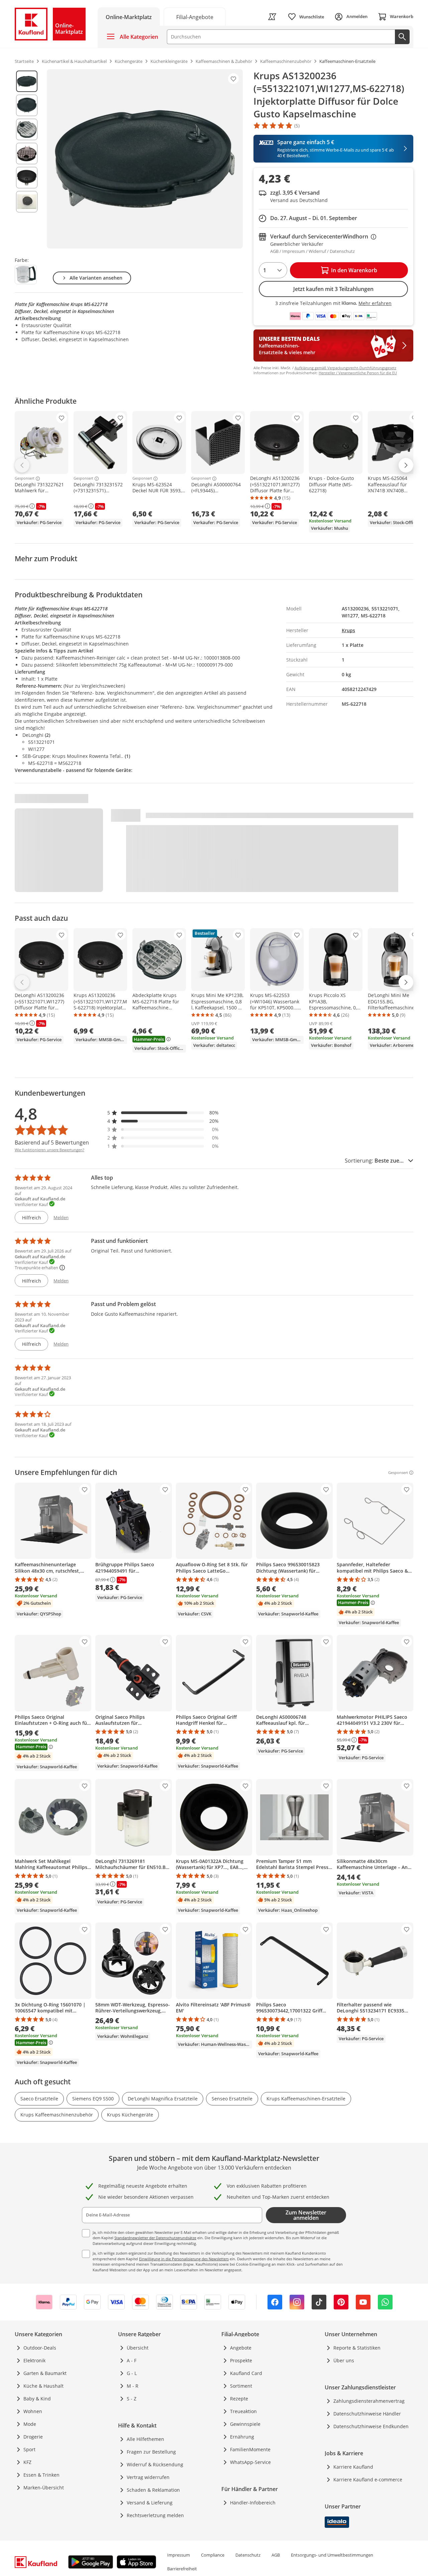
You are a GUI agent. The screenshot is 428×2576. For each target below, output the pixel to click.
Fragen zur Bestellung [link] (151, 2452)
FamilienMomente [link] (250, 2449)
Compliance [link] (213, 2555)
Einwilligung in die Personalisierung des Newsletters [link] (184, 2259)
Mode (30, 2424)
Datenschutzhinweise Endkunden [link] (371, 2426)
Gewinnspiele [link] (245, 2424)
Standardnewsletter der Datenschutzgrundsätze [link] (155, 2238)
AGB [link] (276, 2555)
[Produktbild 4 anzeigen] (27, 154)
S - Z (132, 2399)
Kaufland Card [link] (246, 2373)
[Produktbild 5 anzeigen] (27, 178)
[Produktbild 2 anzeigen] (27, 105)
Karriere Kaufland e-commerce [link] (368, 2480)
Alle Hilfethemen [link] (145, 2439)
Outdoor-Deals (40, 2348)
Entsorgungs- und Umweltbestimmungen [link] (332, 2555)
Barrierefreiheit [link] (182, 2569)
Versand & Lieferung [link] (150, 2503)
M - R (133, 2386)
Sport (29, 2449)
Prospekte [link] (241, 2360)
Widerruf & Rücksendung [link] (155, 2464)
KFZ (27, 2462)
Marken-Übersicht (44, 2488)
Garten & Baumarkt (45, 2373)
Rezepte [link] (239, 2399)
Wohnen (33, 2411)
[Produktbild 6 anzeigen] (27, 202)
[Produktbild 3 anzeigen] (27, 129)
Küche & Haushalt (43, 2386)
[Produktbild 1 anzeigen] (27, 81)
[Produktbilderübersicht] (27, 159)
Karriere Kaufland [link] (353, 2467)
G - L (132, 2373)
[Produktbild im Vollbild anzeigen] (145, 159)
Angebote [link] (241, 2348)
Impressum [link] (179, 2555)
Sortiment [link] (241, 2386)
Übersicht (138, 2348)
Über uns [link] (344, 2360)
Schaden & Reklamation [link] (153, 2490)
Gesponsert (25, 479)
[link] (195, 17)
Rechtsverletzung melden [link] (155, 2515)
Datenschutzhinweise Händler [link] (367, 2414)
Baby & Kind (37, 2399)
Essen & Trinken (41, 2475)
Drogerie (33, 2437)
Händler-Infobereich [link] (253, 2503)
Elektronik (34, 2360)
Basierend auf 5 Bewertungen (52, 1143)
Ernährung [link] (242, 2437)
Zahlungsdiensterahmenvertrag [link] (369, 2401)
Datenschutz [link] (248, 2555)
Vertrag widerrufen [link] (148, 2477)
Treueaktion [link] (243, 2411)
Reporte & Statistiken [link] (357, 2348)
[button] (163, 1113)
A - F (132, 2360)
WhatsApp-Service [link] (250, 2462)
